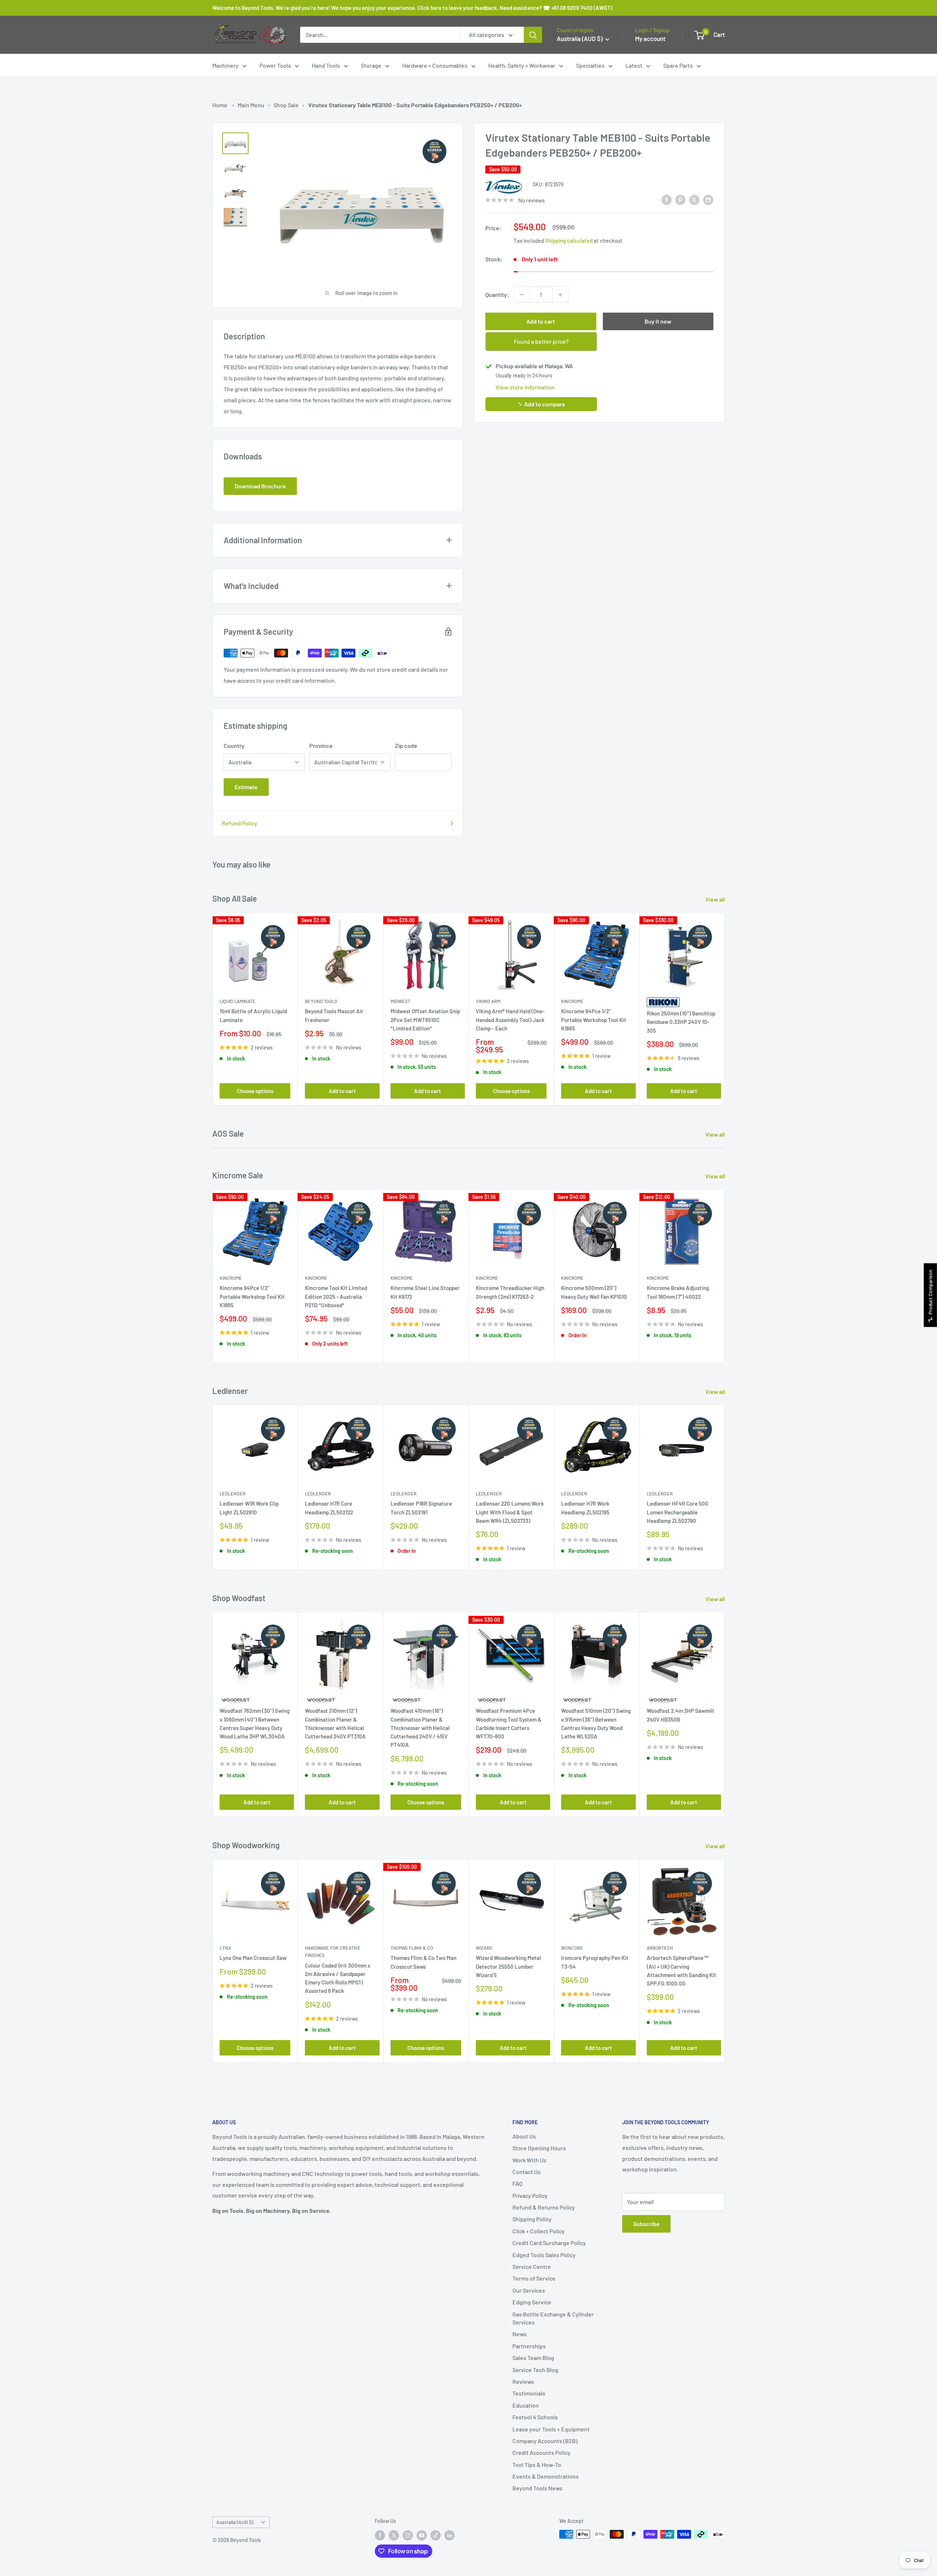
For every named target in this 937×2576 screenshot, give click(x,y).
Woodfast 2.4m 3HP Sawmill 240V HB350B (680, 1715)
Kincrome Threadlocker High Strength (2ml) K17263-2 (510, 1292)
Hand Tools (326, 65)
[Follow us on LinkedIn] (449, 2535)
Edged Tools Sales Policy (544, 2255)
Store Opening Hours (539, 2148)
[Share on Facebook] (667, 199)
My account (650, 38)
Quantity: (497, 294)
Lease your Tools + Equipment (551, 2429)
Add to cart (541, 322)
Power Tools (275, 65)
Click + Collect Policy (539, 2231)
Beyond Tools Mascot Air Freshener (334, 1015)
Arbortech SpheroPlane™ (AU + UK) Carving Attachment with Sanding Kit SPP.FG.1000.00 (682, 1971)
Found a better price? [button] (541, 342)
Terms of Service (534, 2278)
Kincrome (572, 1001)
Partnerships (529, 2346)
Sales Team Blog (533, 2358)
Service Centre (532, 2266)
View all (716, 899)
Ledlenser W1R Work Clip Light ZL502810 (249, 1508)
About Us (524, 2136)
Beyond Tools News (537, 2488)
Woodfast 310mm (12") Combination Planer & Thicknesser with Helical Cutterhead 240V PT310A (335, 1724)
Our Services (529, 2290)
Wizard (484, 1948)
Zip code (406, 745)
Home (220, 105)
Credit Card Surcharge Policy (549, 2243)
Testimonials (529, 2393)
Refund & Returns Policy (544, 2207)
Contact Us (527, 2172)
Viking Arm (488, 1001)
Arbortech (660, 1948)
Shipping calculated (569, 241)
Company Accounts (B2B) (545, 2441)
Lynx (225, 1948)
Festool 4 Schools (535, 2417)
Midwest (400, 1001)
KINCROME (658, 1278)
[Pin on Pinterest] (680, 199)
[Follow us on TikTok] (436, 2535)
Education (526, 2405)
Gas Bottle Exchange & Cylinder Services (553, 2318)
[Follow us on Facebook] (380, 2535)
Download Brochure (260, 486)
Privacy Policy (530, 2195)
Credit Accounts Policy (542, 2452)
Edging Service (532, 2302)
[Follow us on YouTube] (422, 2535)
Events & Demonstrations (546, 2476)
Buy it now (658, 322)
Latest (634, 65)
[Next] (725, 1009)
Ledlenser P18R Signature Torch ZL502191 (421, 1508)
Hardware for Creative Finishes (333, 1951)
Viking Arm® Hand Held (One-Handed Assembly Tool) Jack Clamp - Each (510, 1020)
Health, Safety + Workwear (522, 65)
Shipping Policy (532, 2219)
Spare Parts (678, 65)
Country (234, 745)
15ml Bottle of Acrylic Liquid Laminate (253, 1015)
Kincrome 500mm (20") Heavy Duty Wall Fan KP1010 (594, 1292)
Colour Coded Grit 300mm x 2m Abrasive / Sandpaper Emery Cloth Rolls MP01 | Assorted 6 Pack (338, 1978)
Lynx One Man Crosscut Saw (253, 1958)
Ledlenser (233, 1494)
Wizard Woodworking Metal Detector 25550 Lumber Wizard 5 (508, 1966)
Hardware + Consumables (435, 65)
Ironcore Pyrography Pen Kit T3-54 (595, 1962)
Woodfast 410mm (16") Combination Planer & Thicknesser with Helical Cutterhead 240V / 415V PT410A (420, 1728)
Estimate (246, 787)
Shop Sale (286, 105)
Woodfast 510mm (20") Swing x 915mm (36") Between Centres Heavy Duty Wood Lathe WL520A (596, 1724)
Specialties (590, 65)
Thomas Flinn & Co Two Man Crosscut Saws (423, 1962)
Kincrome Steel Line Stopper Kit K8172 (425, 1292)
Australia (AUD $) (235, 2522)
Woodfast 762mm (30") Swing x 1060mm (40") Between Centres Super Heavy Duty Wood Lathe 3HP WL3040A (255, 1724)
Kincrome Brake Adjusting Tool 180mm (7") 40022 (678, 1292)
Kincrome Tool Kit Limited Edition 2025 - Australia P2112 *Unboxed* (336, 1296)
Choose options (255, 1091)
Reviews (523, 2381)
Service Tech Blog (535, 2370)
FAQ (517, 2183)
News (520, 2334)
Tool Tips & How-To (537, 2465)
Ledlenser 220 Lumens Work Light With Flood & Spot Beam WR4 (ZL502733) (510, 1512)
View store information (525, 387)
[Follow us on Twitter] (394, 2535)
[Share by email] (708, 199)
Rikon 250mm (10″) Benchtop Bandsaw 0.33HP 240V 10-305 (681, 1022)
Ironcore (572, 1948)
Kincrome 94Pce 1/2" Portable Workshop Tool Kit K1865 (594, 1020)
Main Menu (251, 105)
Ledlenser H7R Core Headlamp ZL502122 (329, 1508)
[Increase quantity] (560, 295)
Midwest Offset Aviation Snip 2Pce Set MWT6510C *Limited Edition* (425, 1020)
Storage (371, 65)
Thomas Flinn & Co (412, 1948)
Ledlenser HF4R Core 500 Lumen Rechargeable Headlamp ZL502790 (677, 1512)
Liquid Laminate (238, 1001)
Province (321, 745)
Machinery (225, 65)
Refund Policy (240, 823)
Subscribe (646, 2224)
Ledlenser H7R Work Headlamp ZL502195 (585, 1508)
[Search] (533, 35)
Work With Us (529, 2160)
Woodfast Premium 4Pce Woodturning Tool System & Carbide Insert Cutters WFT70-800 (509, 1724)
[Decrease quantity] (522, 295)
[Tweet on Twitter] (694, 199)
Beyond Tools (321, 1001)
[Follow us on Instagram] (408, 2535)
